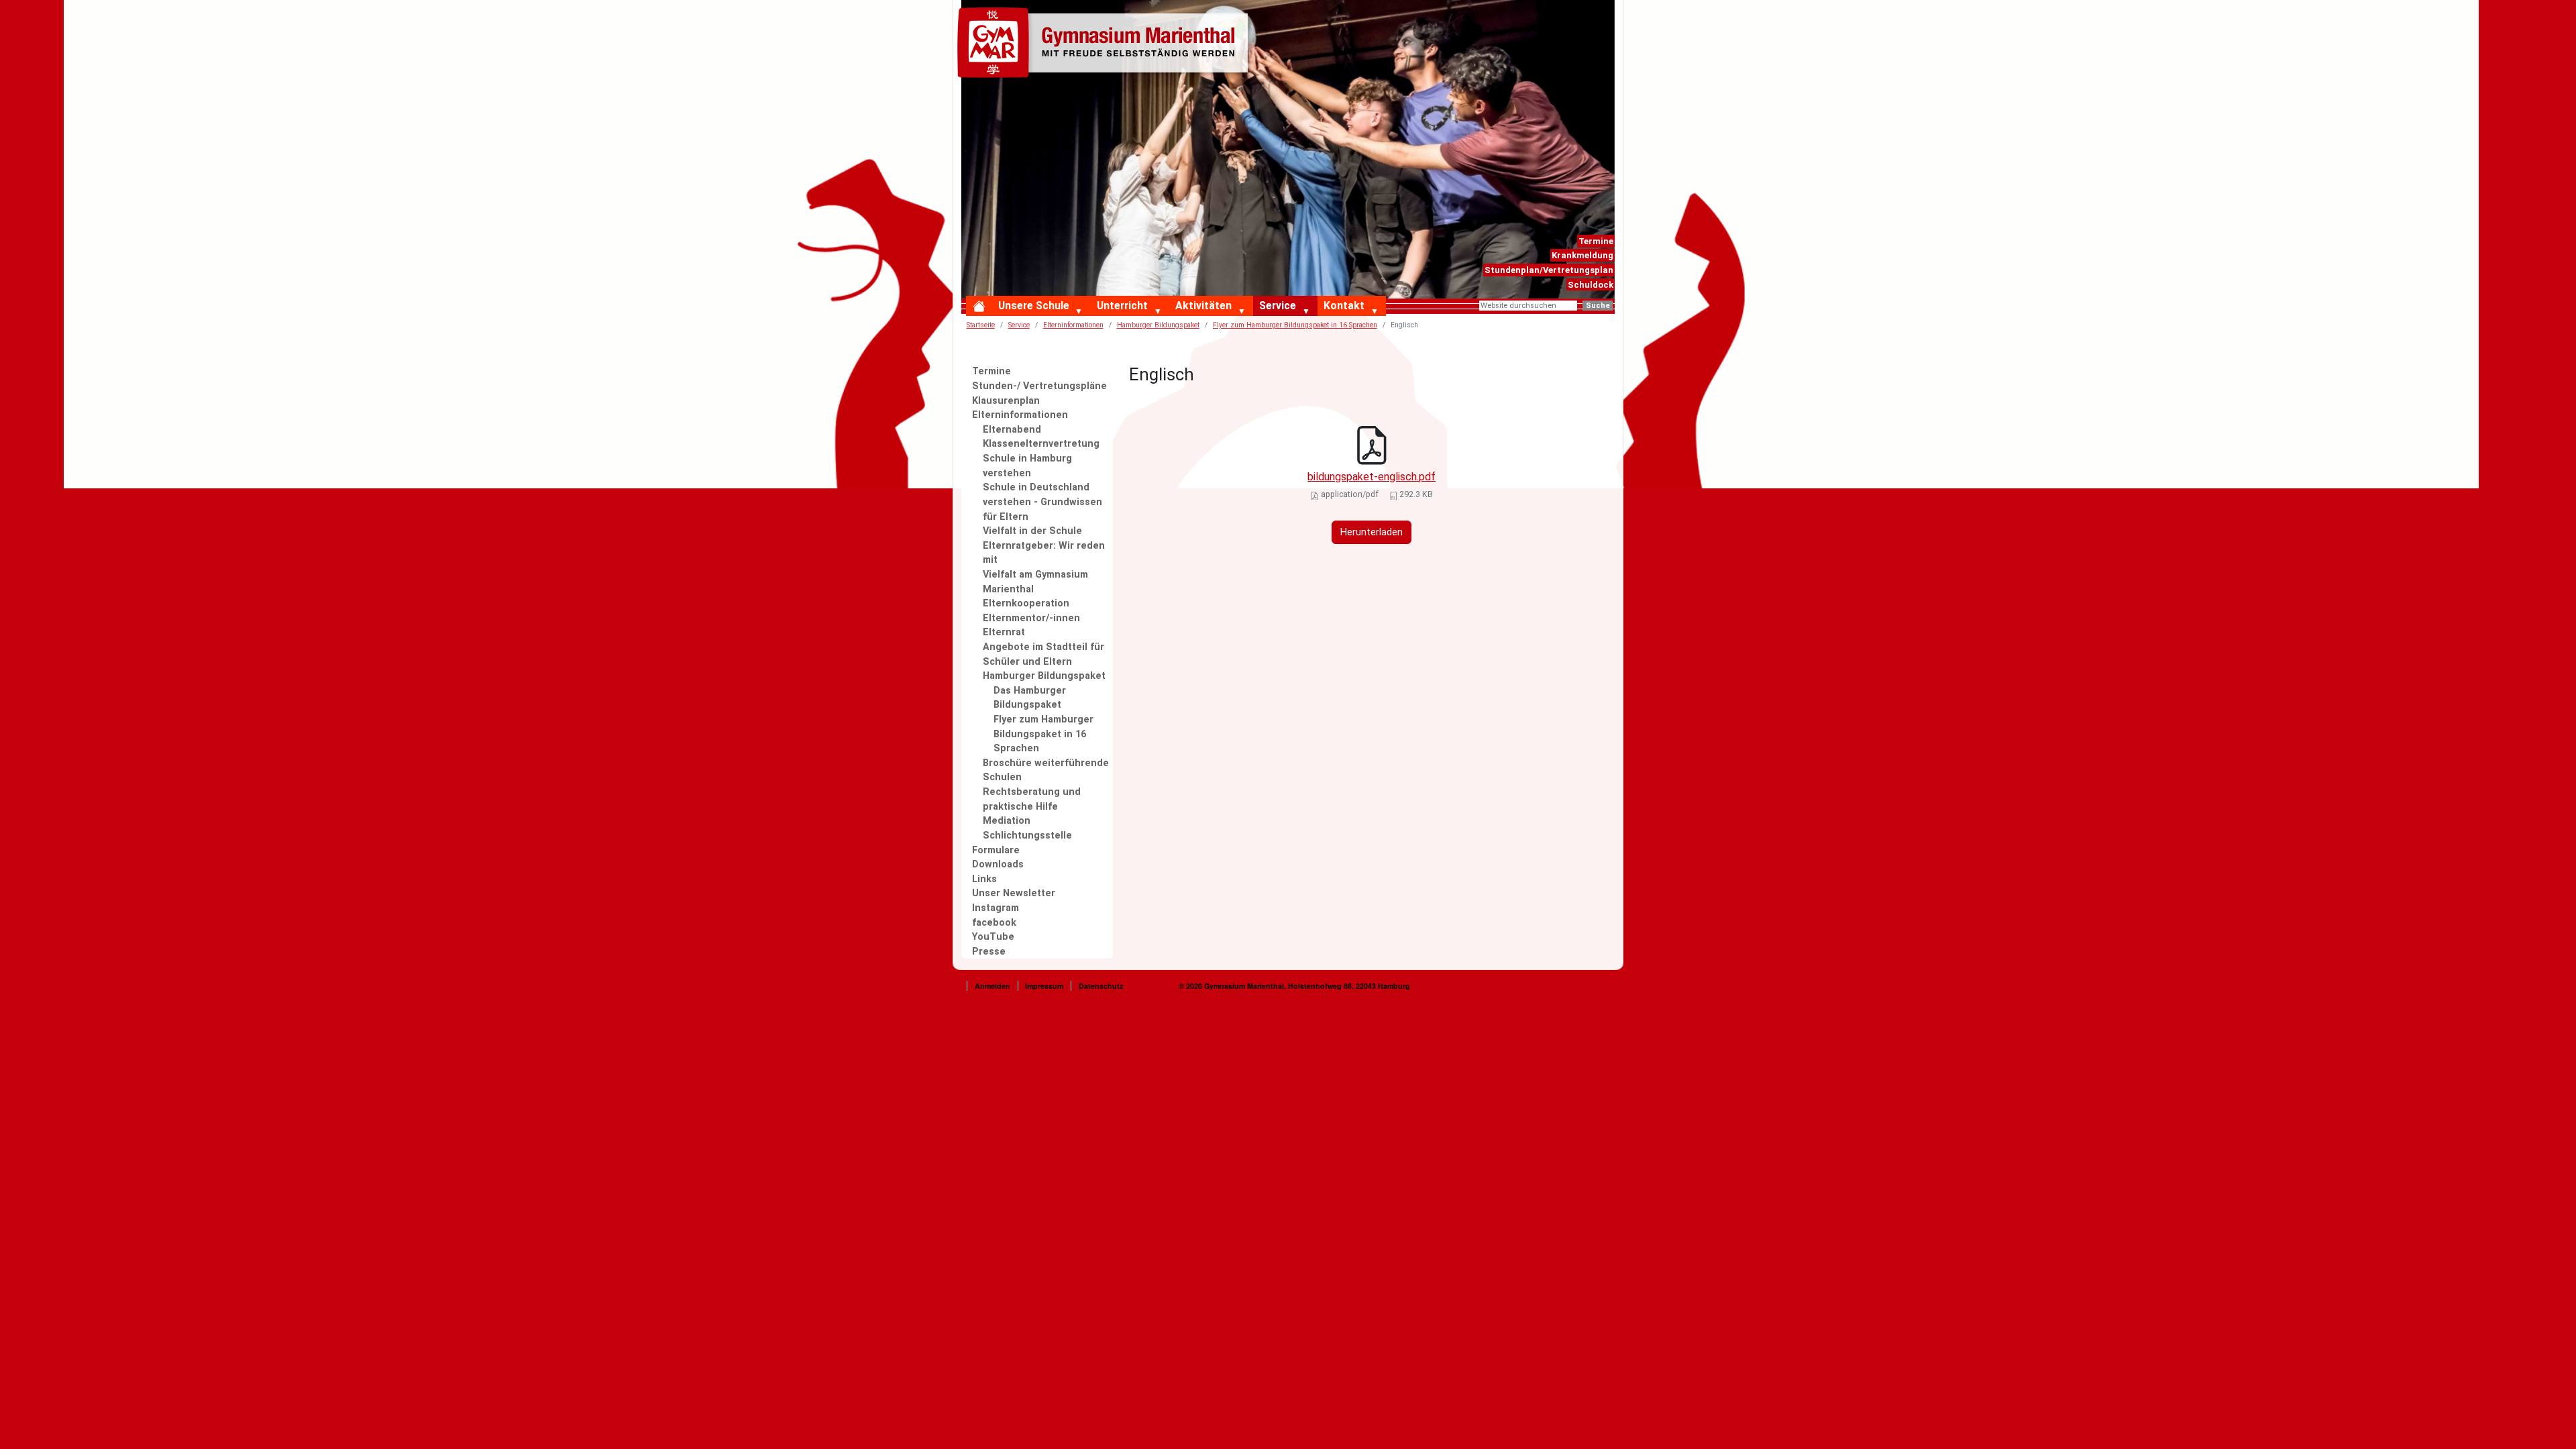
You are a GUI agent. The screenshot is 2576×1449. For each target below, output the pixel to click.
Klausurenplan (1006, 401)
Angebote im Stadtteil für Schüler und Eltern (1043, 654)
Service (1278, 306)
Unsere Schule (1034, 306)
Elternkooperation (1026, 603)
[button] (1082, 312)
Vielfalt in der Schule (1032, 531)
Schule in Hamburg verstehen (1027, 466)
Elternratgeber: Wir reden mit (1044, 553)
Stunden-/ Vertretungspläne (1039, 386)
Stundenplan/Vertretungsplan (1549, 270)
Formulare (996, 850)
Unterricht (1122, 306)
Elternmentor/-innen (1031, 618)
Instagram (996, 908)
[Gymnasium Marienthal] (1106, 45)
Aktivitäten (1203, 306)
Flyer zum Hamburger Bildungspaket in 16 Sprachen (1295, 325)
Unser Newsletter (1014, 893)
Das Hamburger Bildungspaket (1030, 698)
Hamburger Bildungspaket (1044, 676)
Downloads (998, 864)
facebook (994, 923)
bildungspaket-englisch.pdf (1372, 477)
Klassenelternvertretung (1041, 444)
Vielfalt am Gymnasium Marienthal (1035, 582)
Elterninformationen (1020, 415)
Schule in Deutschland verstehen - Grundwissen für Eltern (1042, 502)
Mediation (1007, 821)
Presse (989, 952)
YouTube (993, 937)
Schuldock (1591, 285)
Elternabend (1012, 430)
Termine (1596, 241)
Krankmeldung (1582, 255)
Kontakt (1344, 306)
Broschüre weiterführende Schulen (1046, 770)
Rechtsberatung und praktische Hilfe (1032, 799)
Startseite (981, 325)
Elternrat (1004, 632)
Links (984, 879)
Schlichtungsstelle (1027, 836)
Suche (1598, 306)
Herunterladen (1372, 532)
